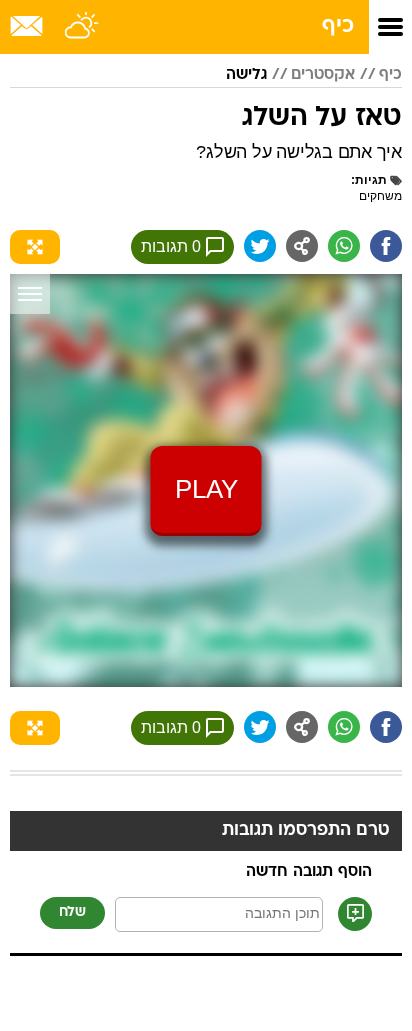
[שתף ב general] (302, 246)
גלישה (246, 75)
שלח (72, 912)
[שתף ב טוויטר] (260, 246)
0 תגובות (171, 246)
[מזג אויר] (82, 27)
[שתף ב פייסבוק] (386, 246)
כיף (338, 26)
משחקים (380, 196)
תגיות (371, 180)
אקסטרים (323, 75)
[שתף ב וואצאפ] (344, 246)
